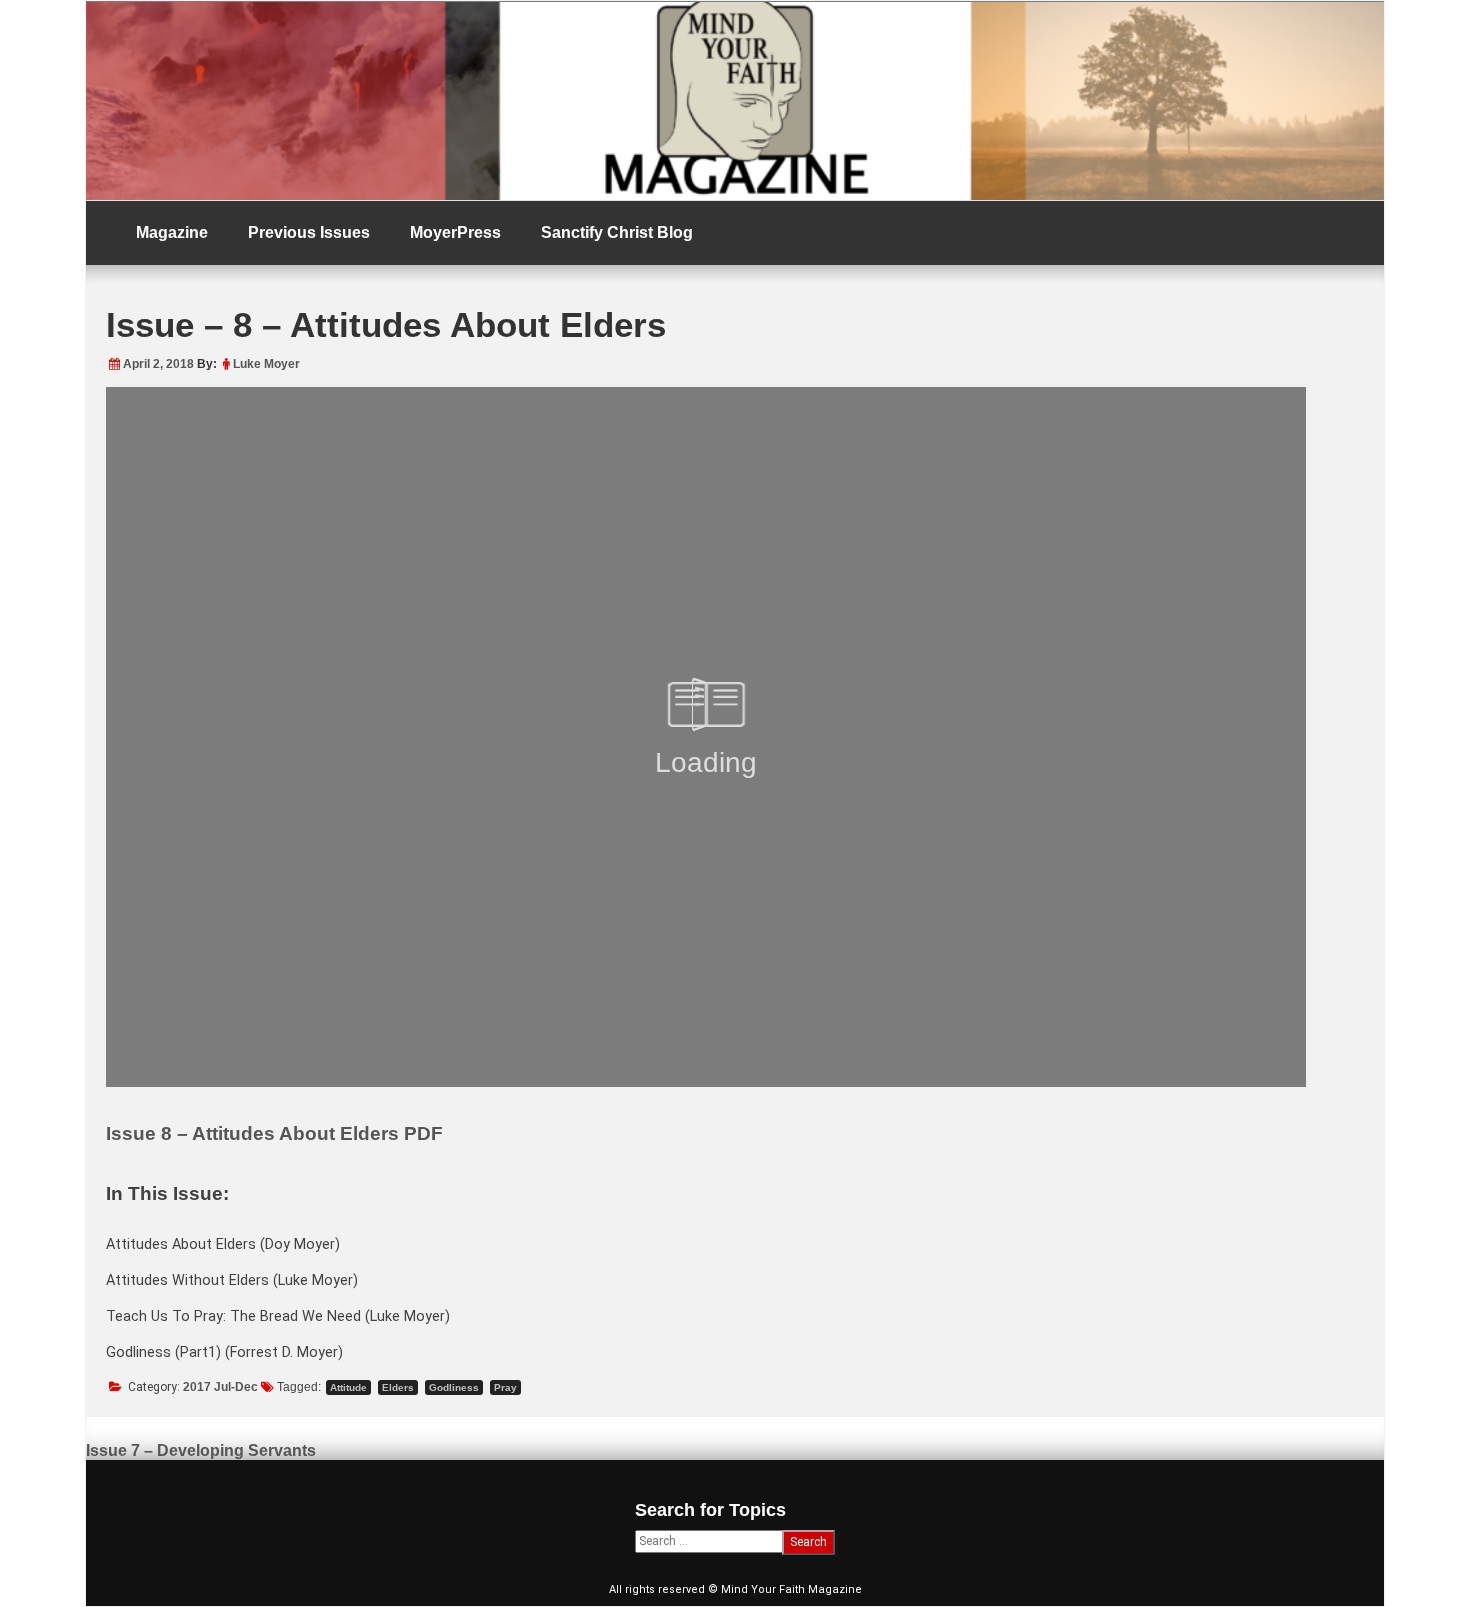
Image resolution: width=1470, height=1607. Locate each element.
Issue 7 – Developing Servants (201, 1450)
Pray (505, 1387)
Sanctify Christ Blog (617, 232)
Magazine (172, 232)
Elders (398, 1387)
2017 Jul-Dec (220, 1387)
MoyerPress (455, 232)
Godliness (454, 1387)
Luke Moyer (266, 364)
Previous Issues (309, 232)
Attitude (348, 1387)
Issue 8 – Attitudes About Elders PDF (274, 1133)
